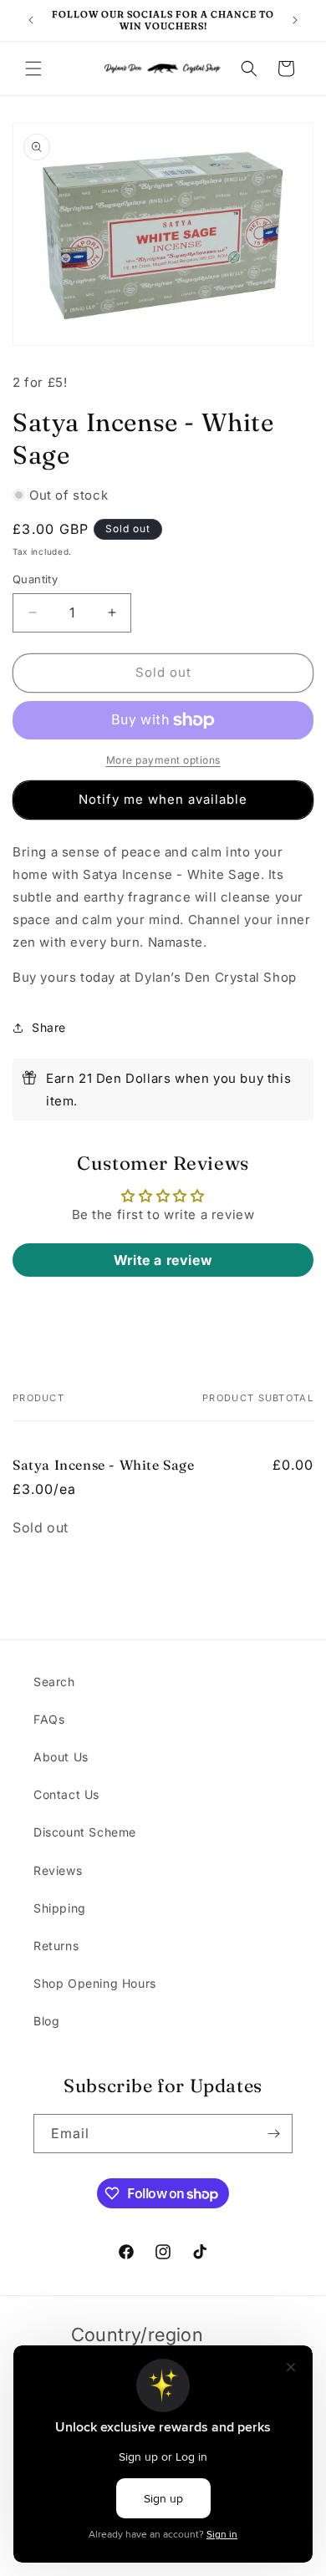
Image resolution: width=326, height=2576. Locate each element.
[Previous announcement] (31, 20)
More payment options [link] (163, 760)
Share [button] (49, 1027)
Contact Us (66, 1794)
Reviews (58, 1870)
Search (54, 1682)
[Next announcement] (295, 20)
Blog (46, 2021)
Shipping (60, 1908)
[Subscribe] (273, 2134)
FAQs (49, 1719)
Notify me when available (163, 799)
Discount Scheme (85, 1832)
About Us (61, 1757)
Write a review (163, 1260)
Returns (56, 1946)
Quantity (35, 579)
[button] (33, 69)
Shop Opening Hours (95, 1983)
